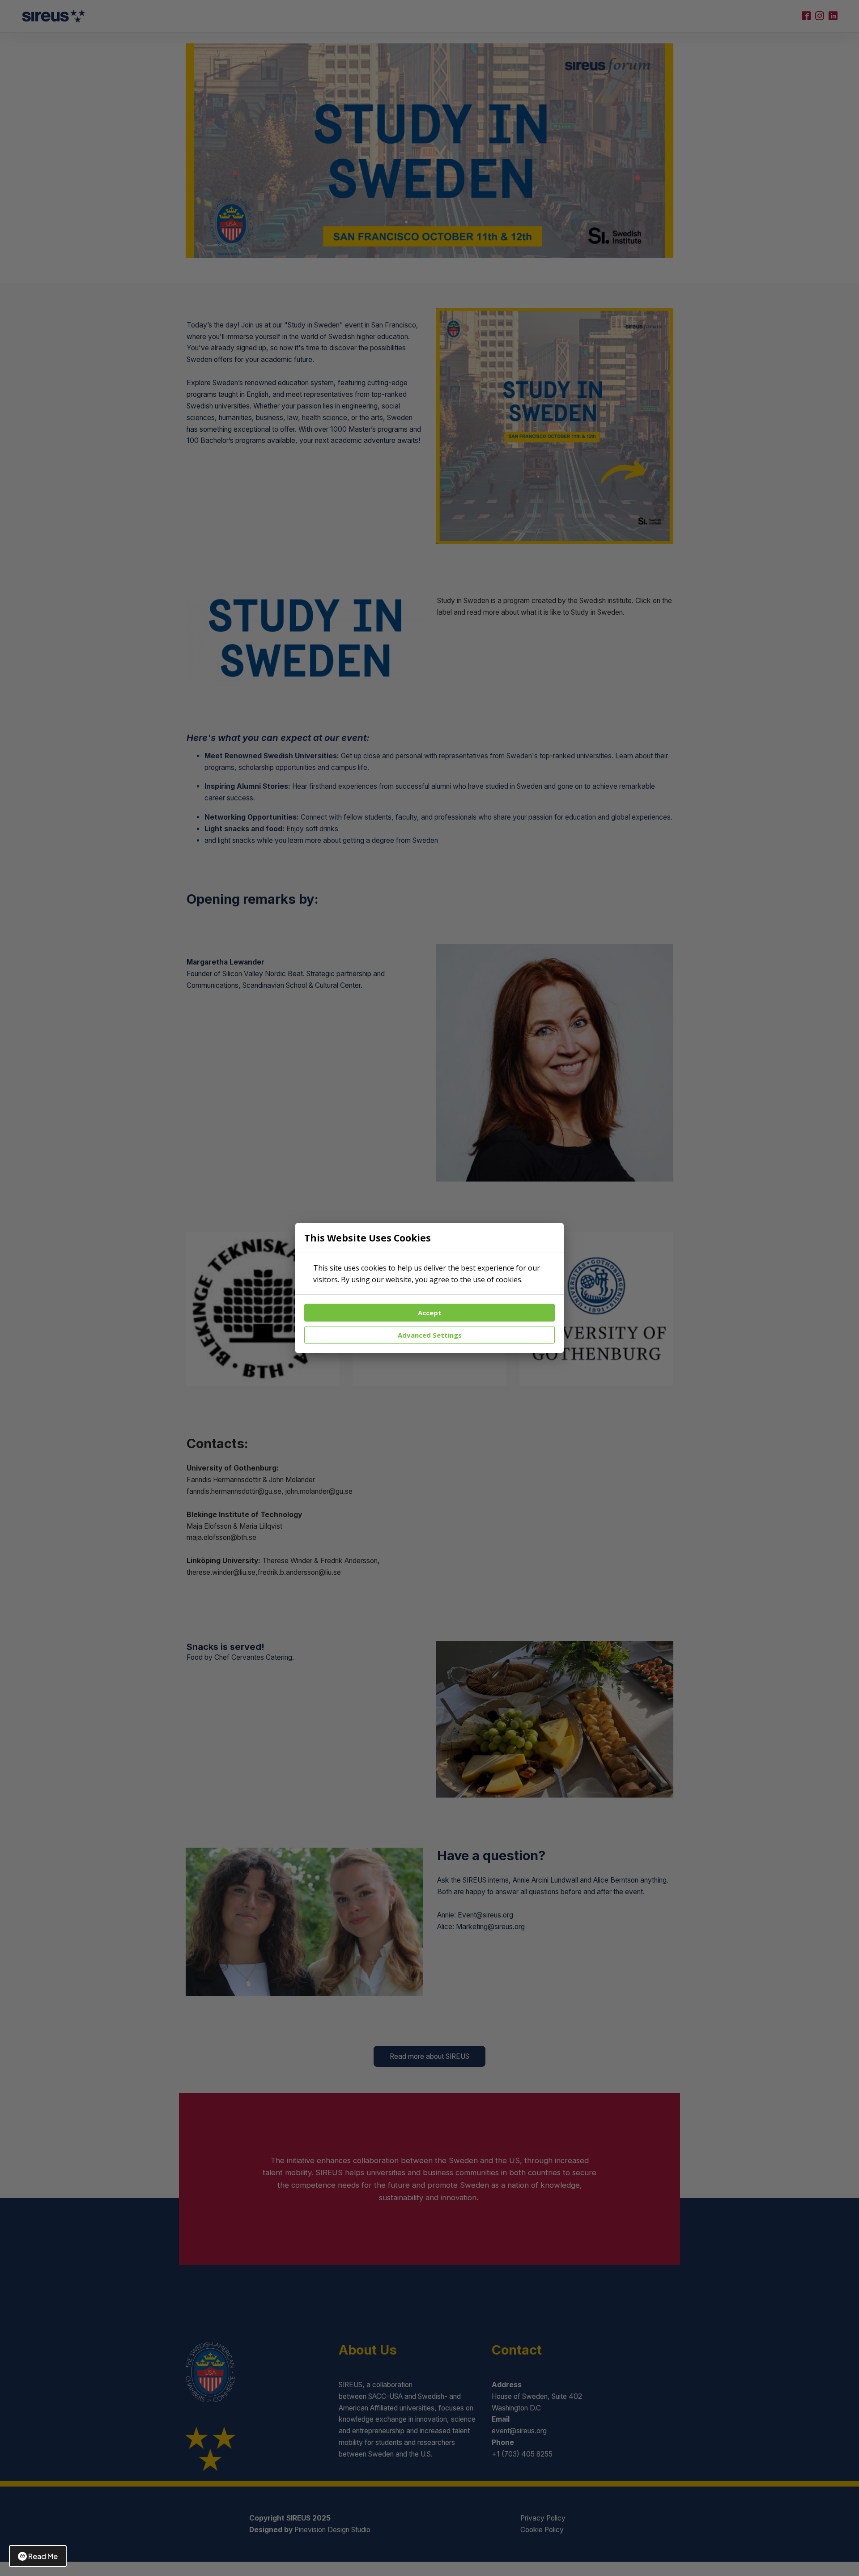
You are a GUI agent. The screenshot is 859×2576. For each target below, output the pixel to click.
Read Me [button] (43, 2556)
